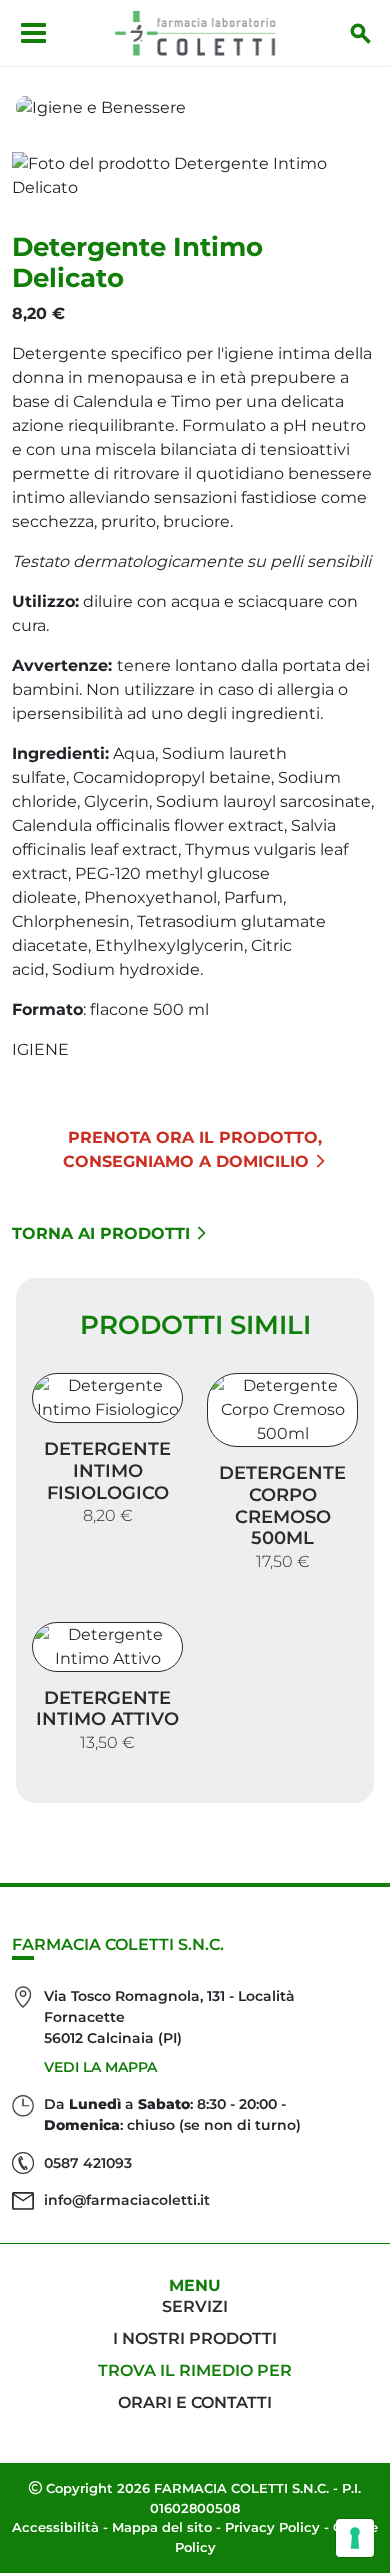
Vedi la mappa (100, 2067)
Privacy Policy (272, 2527)
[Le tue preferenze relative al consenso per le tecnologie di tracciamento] (355, 2538)
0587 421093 (88, 2163)
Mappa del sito (162, 2527)
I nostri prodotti (195, 2338)
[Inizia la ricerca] (361, 33)
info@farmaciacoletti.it (127, 2200)
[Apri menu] (33, 33)
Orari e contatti (195, 2402)
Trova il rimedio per (195, 2370)
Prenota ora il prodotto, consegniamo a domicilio (192, 1149)
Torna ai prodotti (101, 1233)
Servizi (195, 2306)
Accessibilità (55, 2527)
